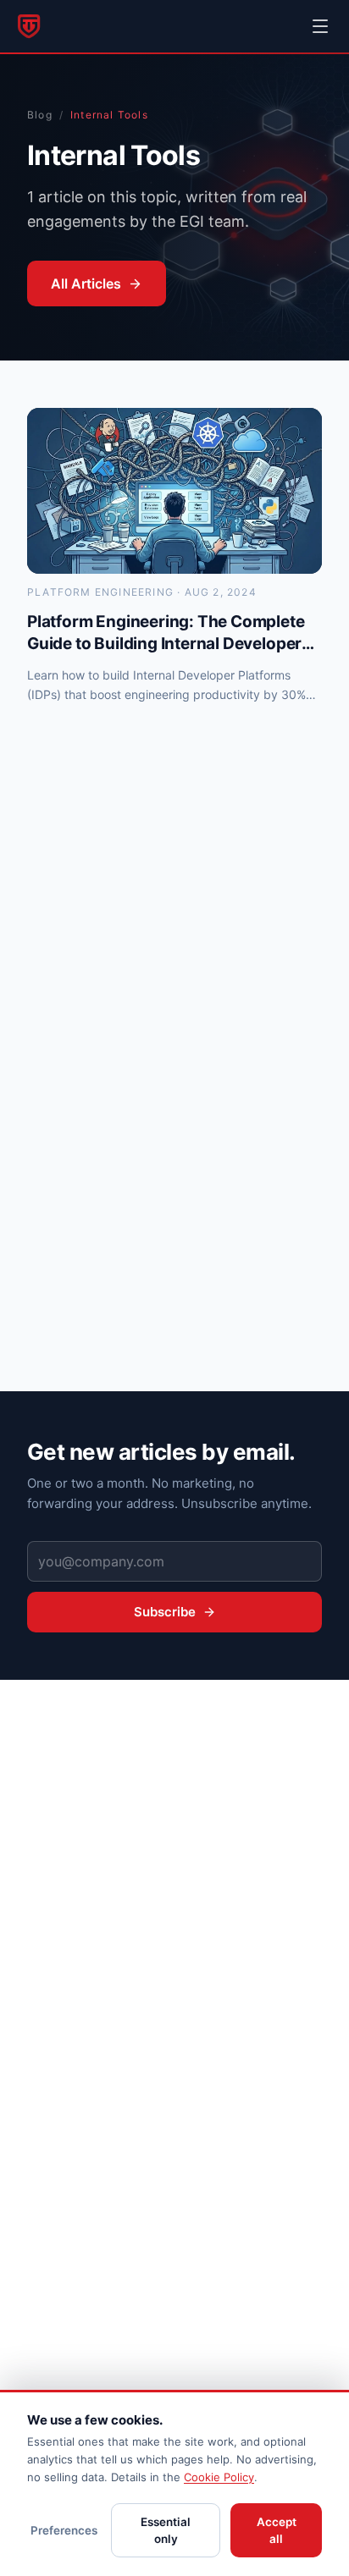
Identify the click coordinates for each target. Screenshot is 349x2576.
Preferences (64, 2530)
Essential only (166, 2530)
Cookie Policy (219, 2477)
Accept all (277, 2530)
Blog (40, 115)
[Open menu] (320, 26)
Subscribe (165, 1612)
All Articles (86, 283)
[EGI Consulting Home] (29, 26)
